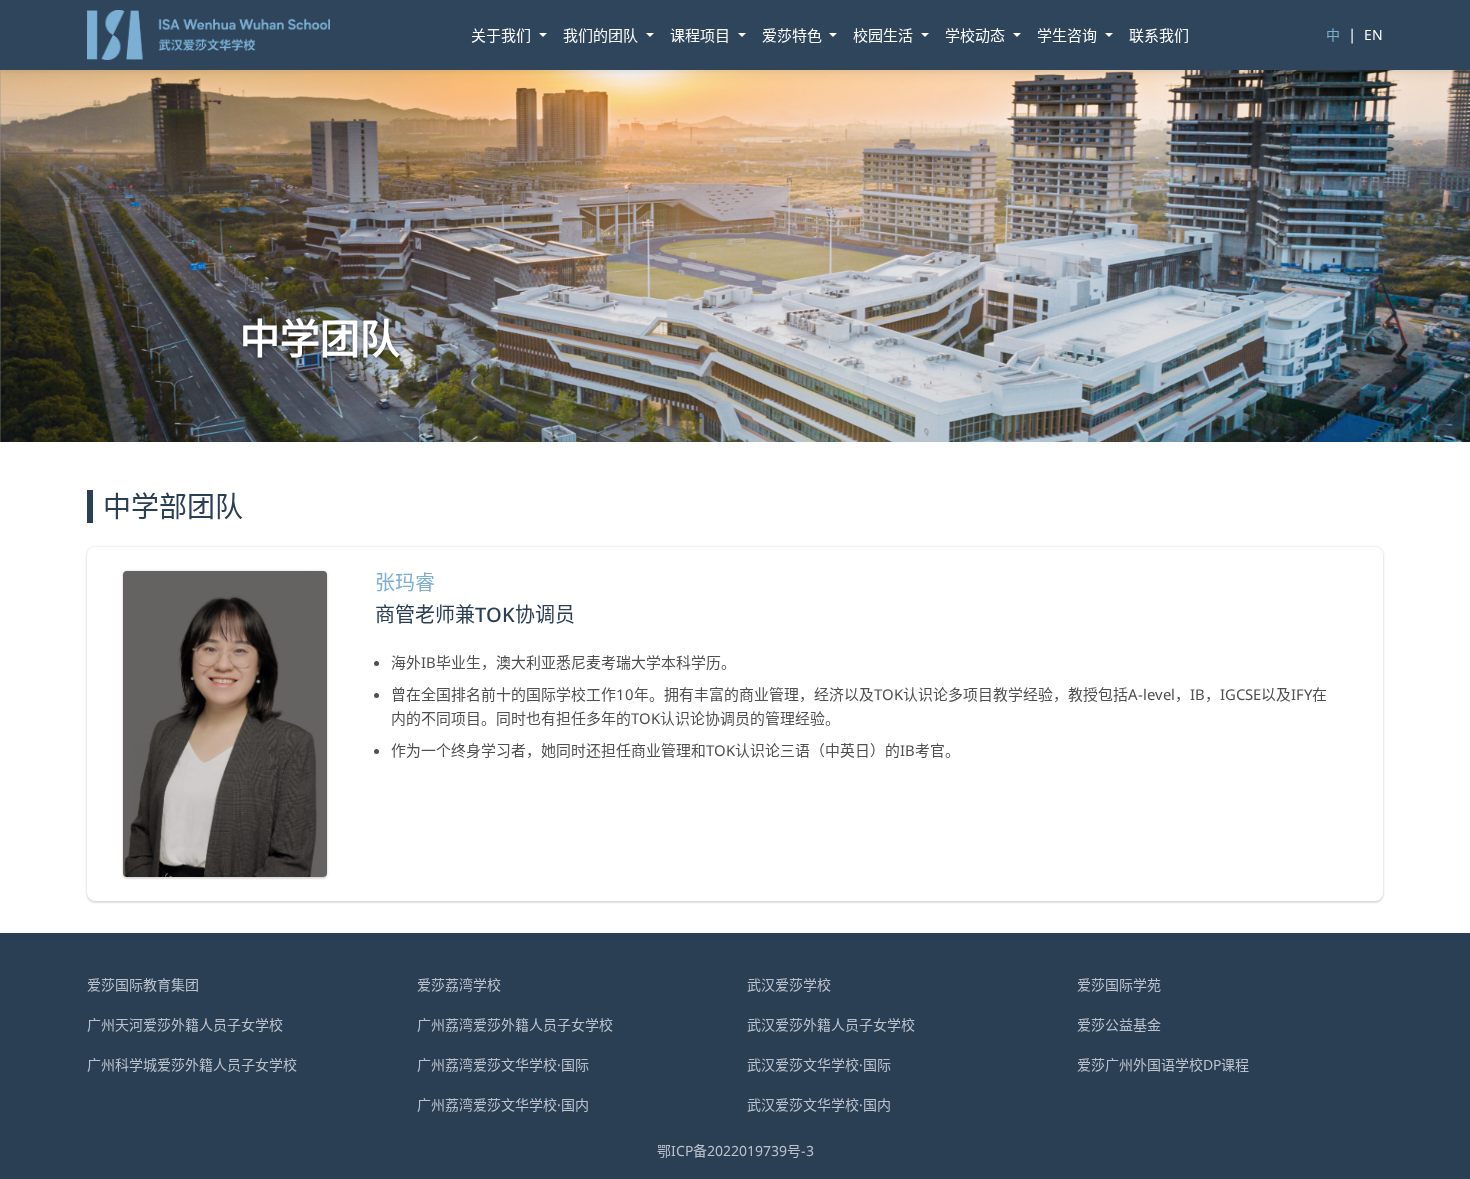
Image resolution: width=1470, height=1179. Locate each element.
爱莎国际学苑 (1119, 984)
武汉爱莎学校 (789, 984)
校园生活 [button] (885, 35)
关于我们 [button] (503, 35)
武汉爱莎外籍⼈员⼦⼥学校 (831, 1024)
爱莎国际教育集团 (143, 984)
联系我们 (1159, 35)
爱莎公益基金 (1119, 1024)
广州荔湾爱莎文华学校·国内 (503, 1104)
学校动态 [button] (977, 35)
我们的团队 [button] (602, 35)
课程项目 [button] (702, 35)
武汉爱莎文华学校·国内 (819, 1104)
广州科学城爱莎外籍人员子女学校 (192, 1064)
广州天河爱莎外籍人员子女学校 (185, 1024)
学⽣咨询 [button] (1069, 35)
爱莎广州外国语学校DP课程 (1163, 1064)
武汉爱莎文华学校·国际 (819, 1064)
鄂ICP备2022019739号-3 (735, 1150)
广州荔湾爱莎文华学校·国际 (503, 1064)
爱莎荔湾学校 (459, 984)
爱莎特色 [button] (794, 35)
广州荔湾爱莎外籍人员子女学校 (515, 1024)
